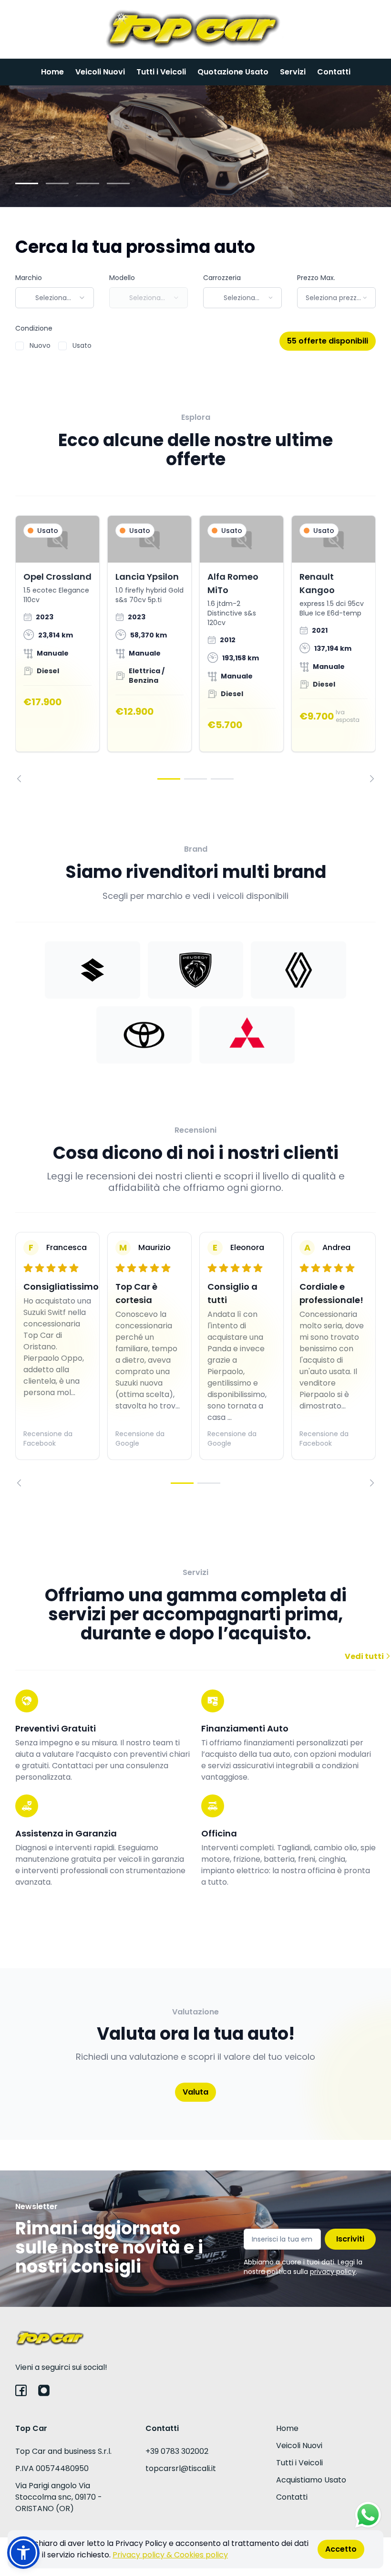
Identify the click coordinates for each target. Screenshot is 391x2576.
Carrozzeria (222, 278)
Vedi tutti (365, 1656)
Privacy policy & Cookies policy (170, 2555)
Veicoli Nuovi (100, 72)
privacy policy (333, 2272)
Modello (122, 278)
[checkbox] (20, 346)
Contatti (334, 72)
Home (52, 72)
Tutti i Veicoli (161, 72)
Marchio (29, 278)
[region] (195, 649)
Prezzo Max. (316, 278)
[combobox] (55, 298)
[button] (23, 2553)
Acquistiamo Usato (311, 2480)
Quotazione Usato (233, 72)
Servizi (293, 72)
